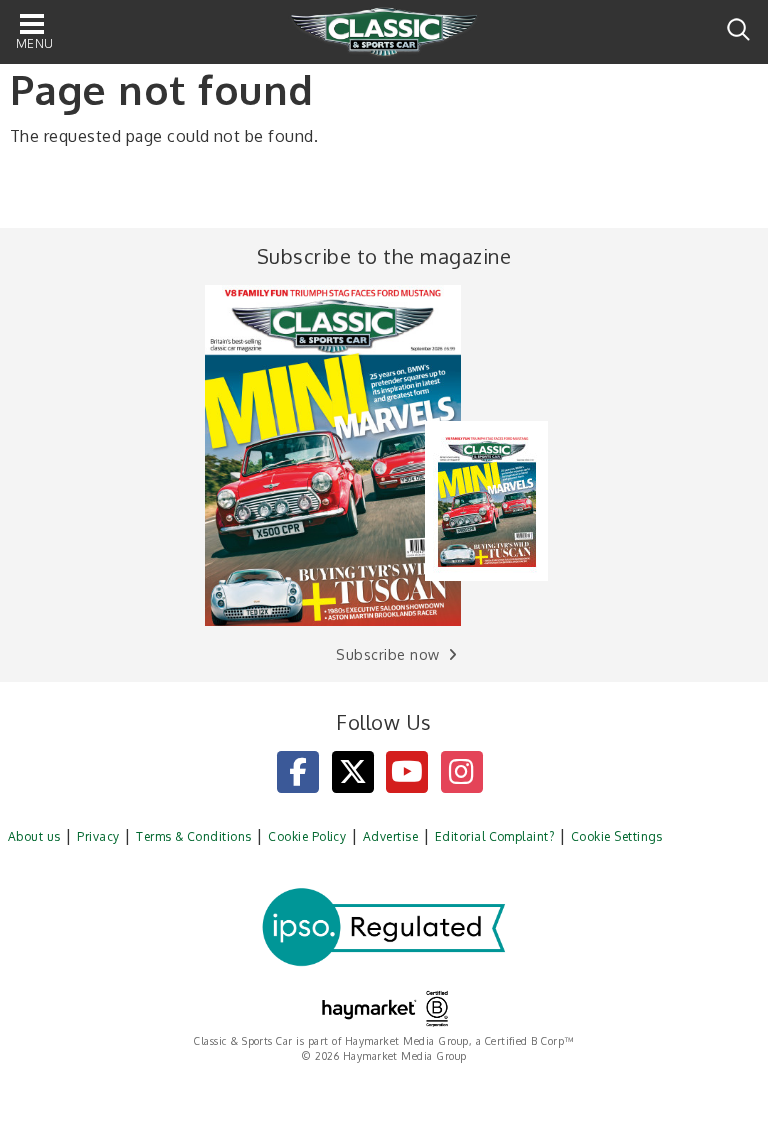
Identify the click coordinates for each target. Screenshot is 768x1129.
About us (34, 836)
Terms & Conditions (194, 836)
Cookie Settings (617, 836)
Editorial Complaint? (495, 836)
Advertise (390, 836)
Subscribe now (387, 654)
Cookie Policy (307, 836)
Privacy (98, 836)
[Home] (384, 33)
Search (738, 29)
